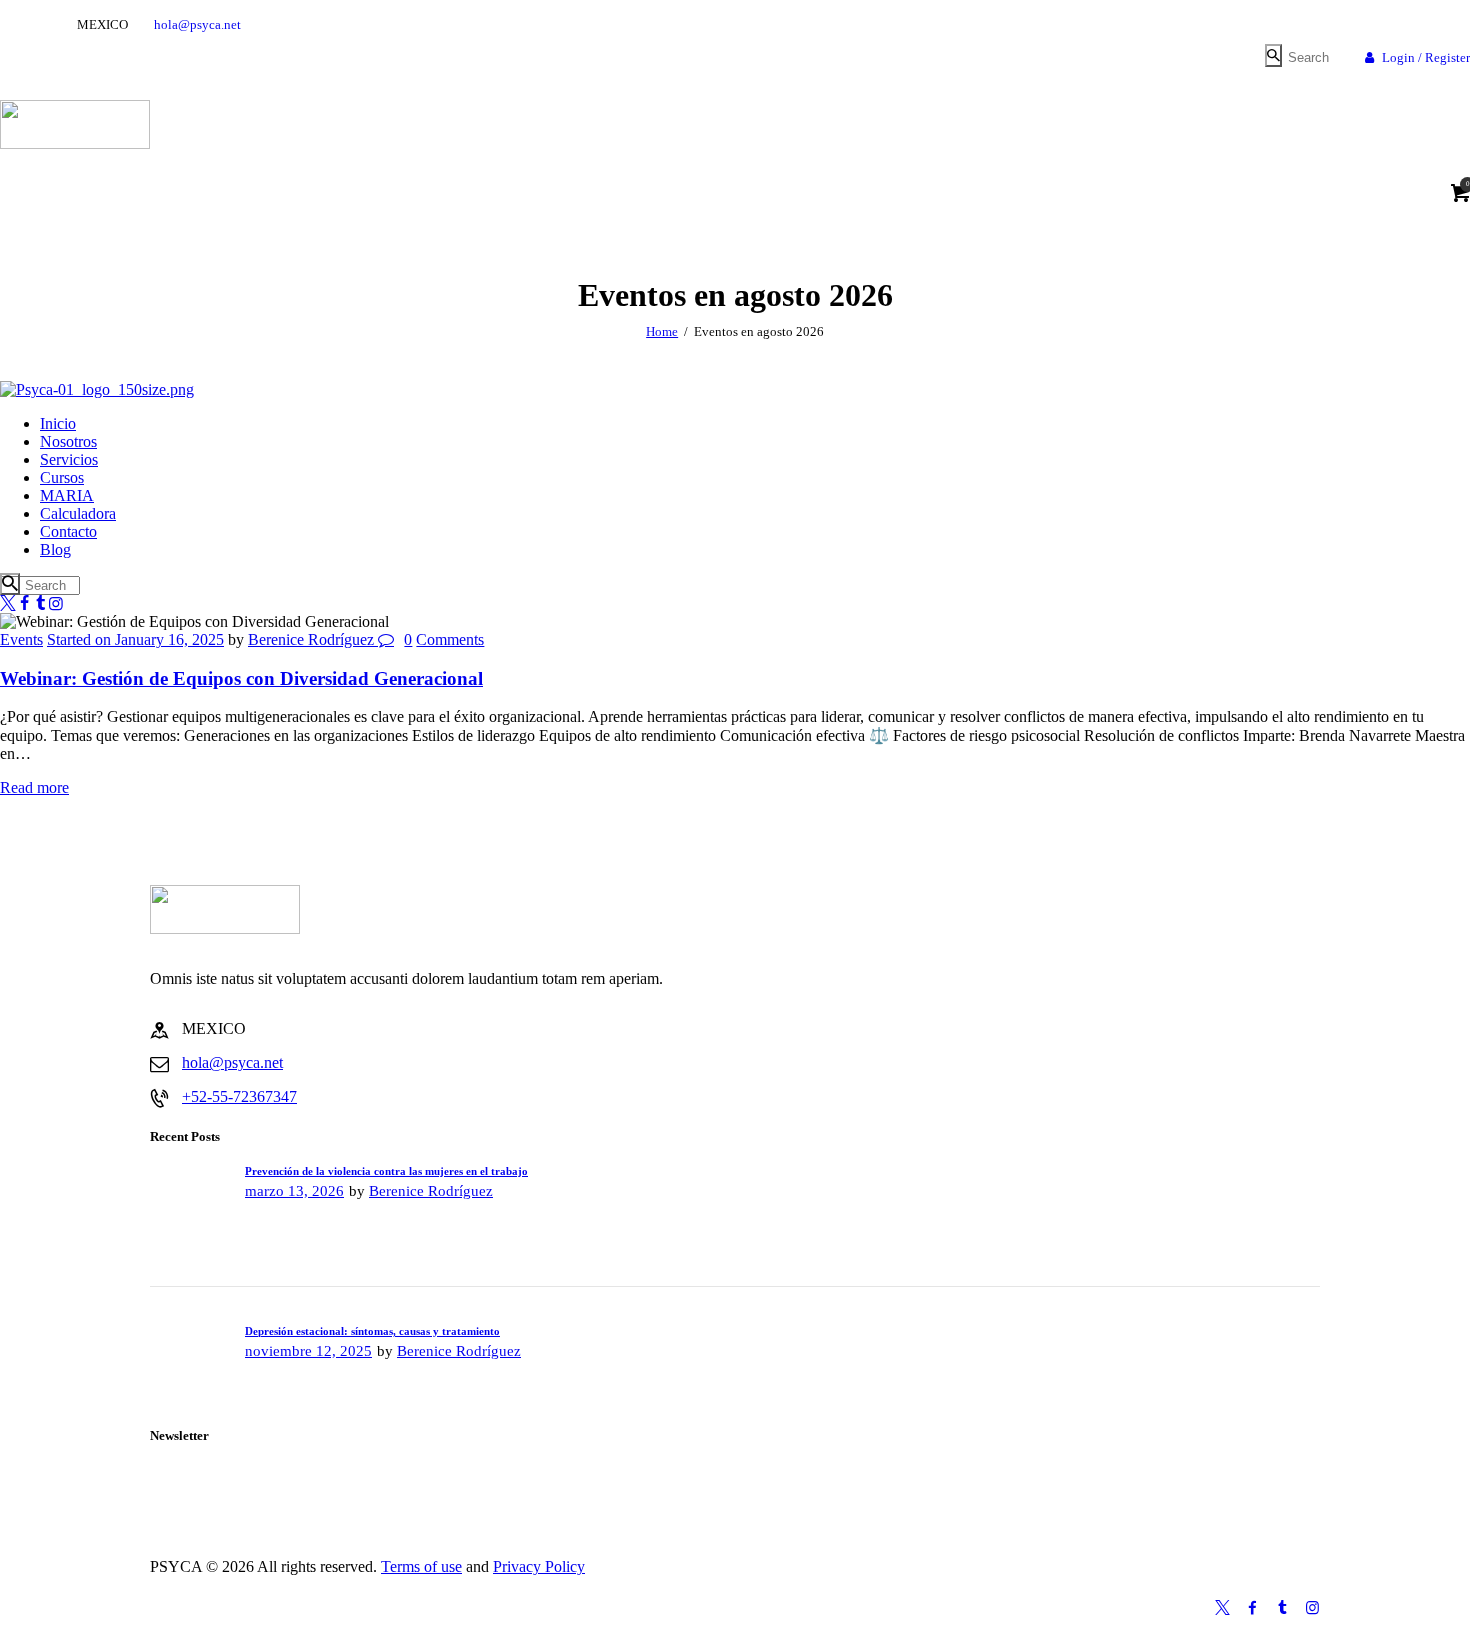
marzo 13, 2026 (294, 1191)
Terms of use (421, 1566)
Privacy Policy (539, 1566)
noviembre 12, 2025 (308, 1351)
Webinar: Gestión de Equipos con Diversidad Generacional (241, 678)
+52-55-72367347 (239, 1096)
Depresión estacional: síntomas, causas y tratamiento (372, 1331)
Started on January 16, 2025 (135, 639)
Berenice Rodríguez (313, 639)
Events (21, 639)
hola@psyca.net (232, 1062)
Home (662, 331)
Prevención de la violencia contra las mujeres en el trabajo (386, 1171)
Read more (34, 787)
